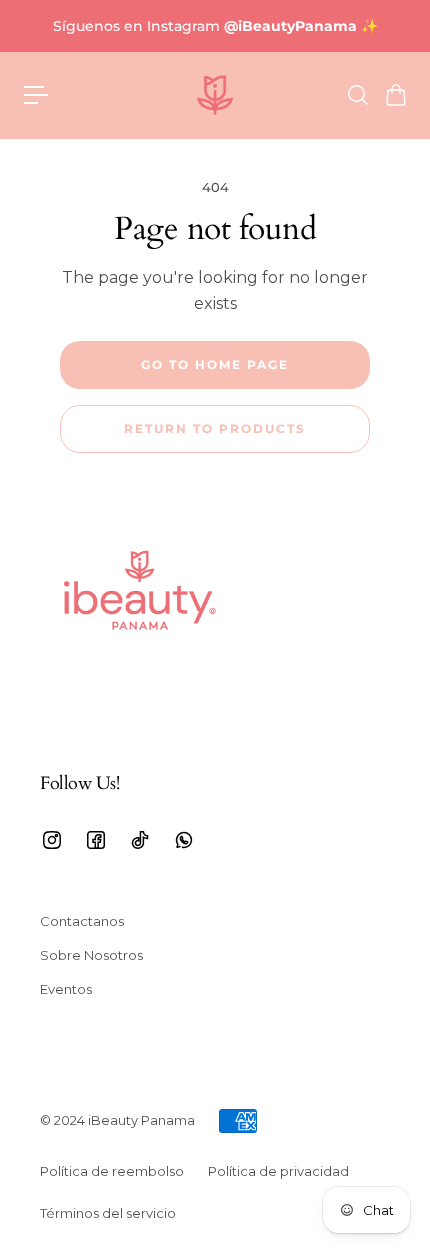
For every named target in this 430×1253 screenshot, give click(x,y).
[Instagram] (52, 840)
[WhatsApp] (184, 840)
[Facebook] (96, 840)
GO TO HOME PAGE (215, 365)
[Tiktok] (140, 840)
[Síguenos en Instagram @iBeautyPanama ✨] (215, 26)
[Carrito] (395, 95)
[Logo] (215, 95)
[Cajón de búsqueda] (357, 95)
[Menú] (36, 95)
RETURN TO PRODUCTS (215, 429)
